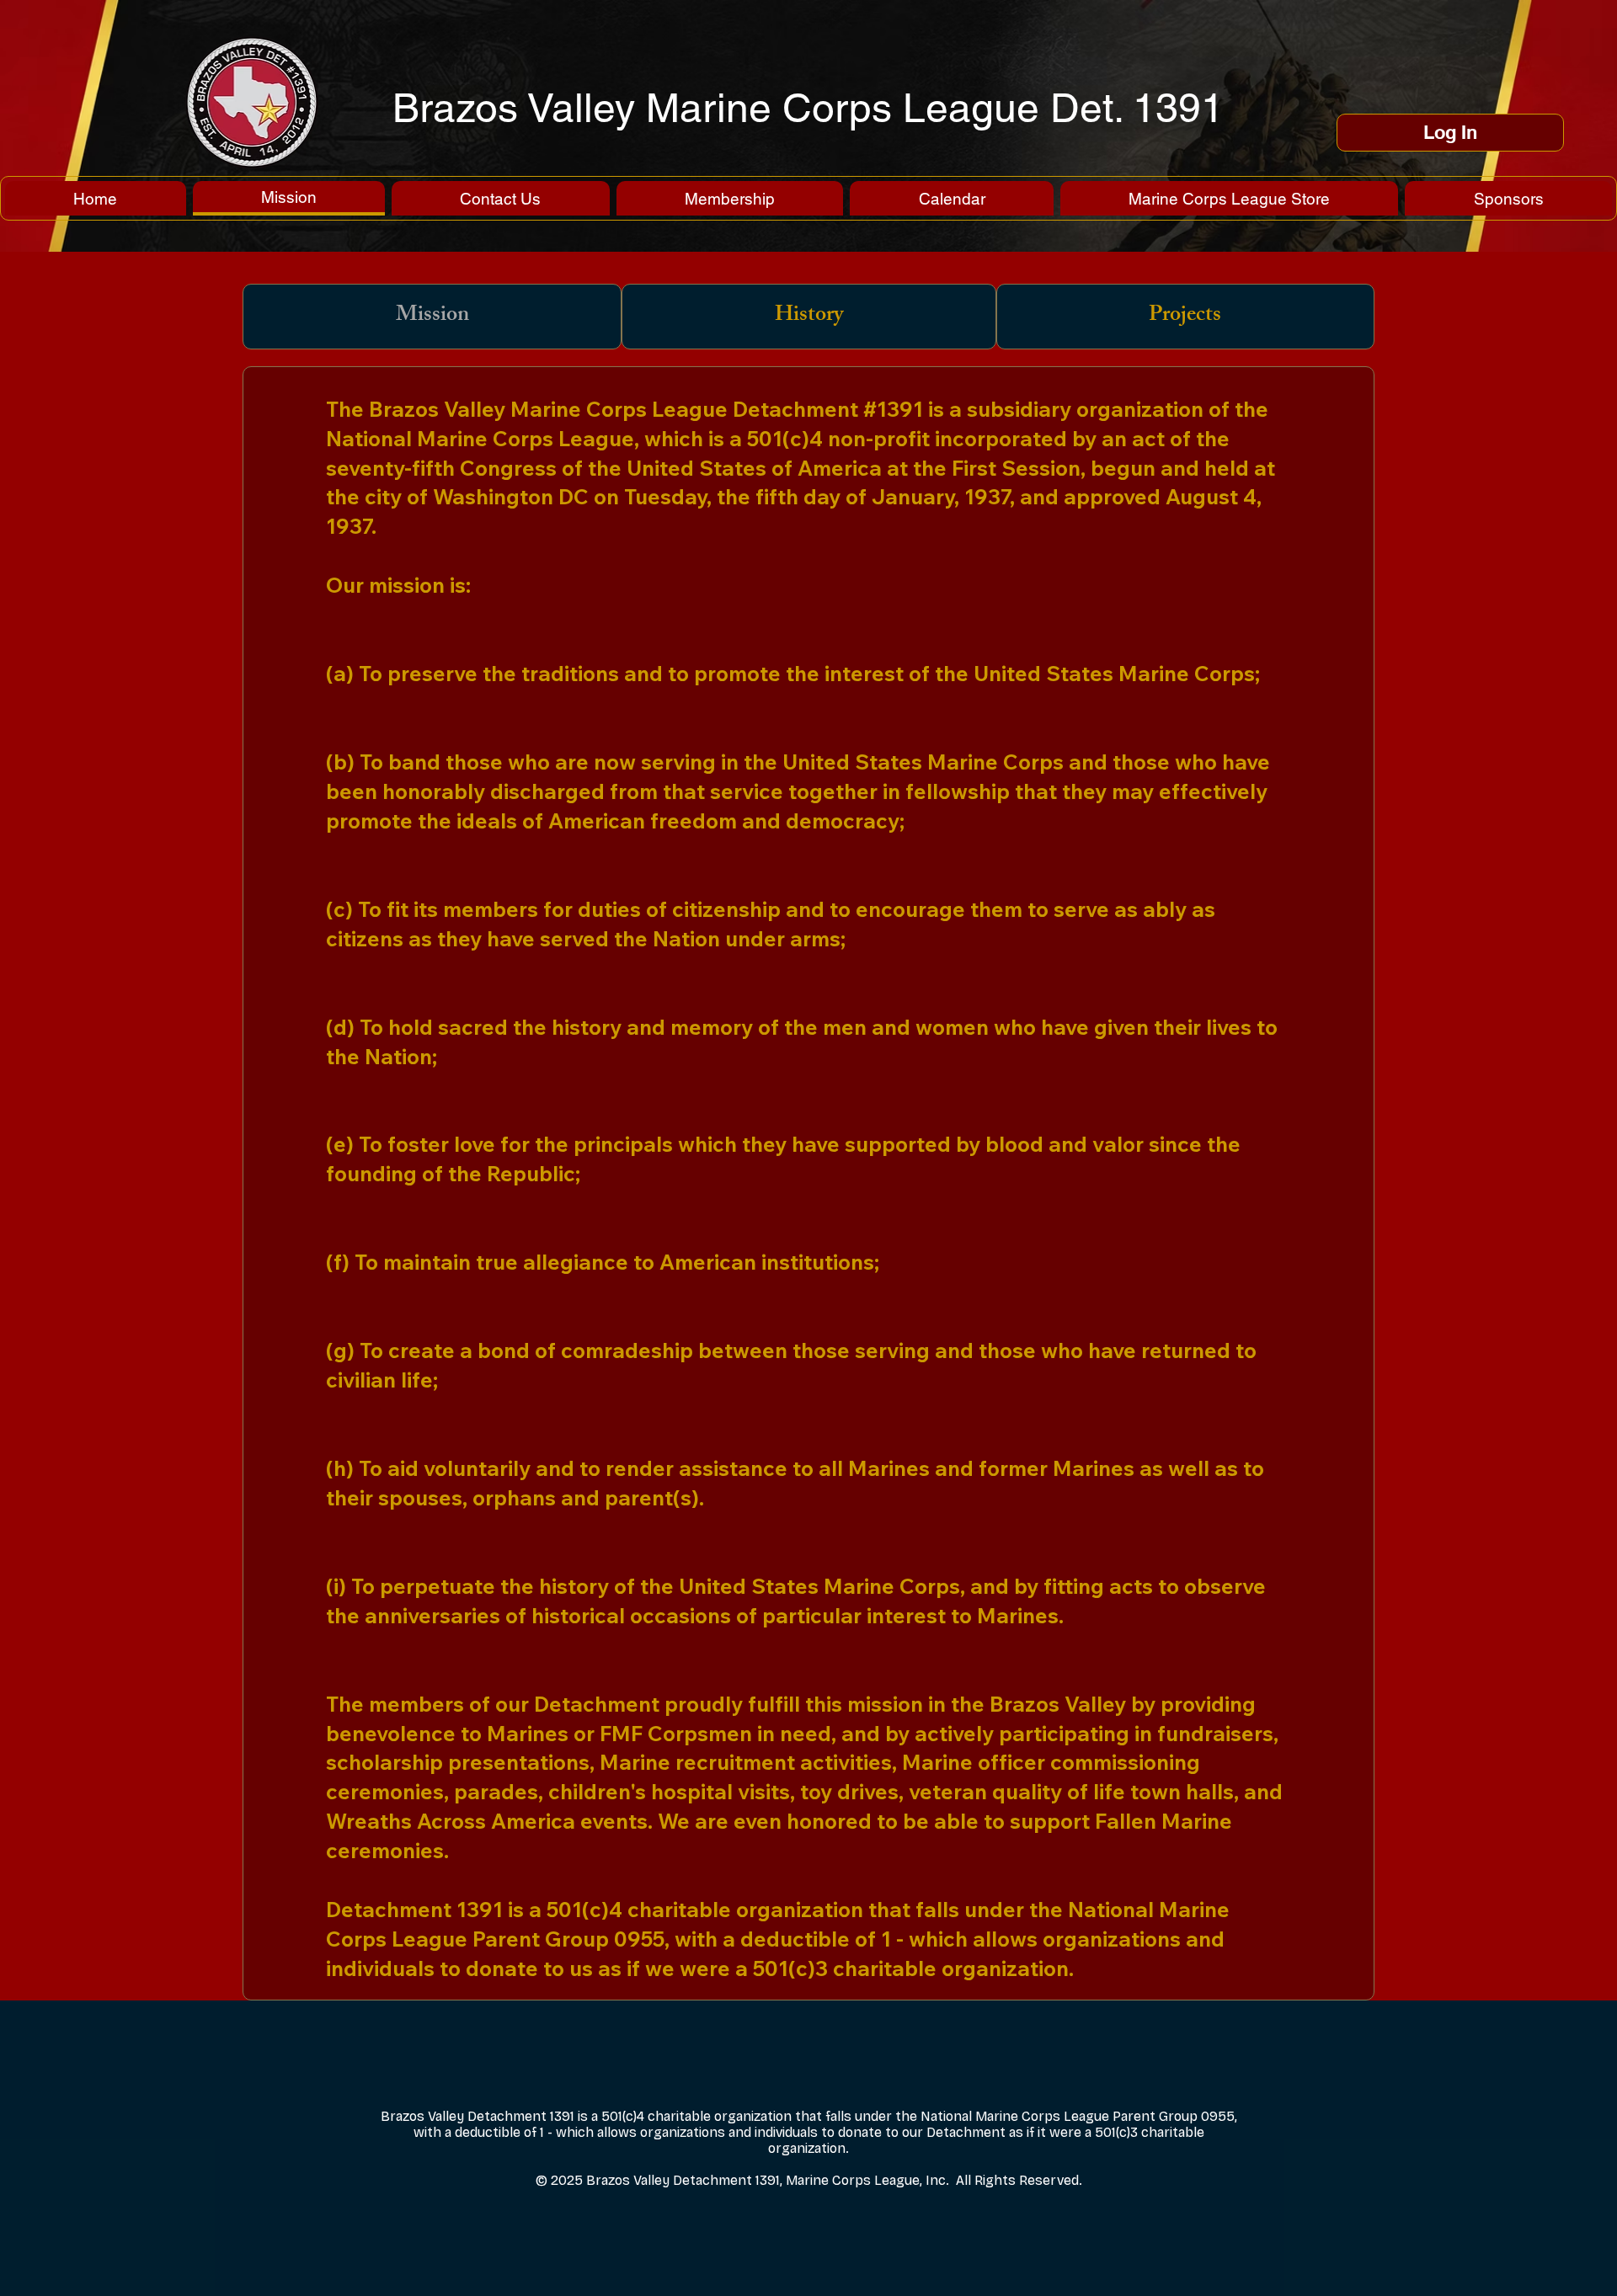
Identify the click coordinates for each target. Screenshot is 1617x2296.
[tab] (432, 317)
